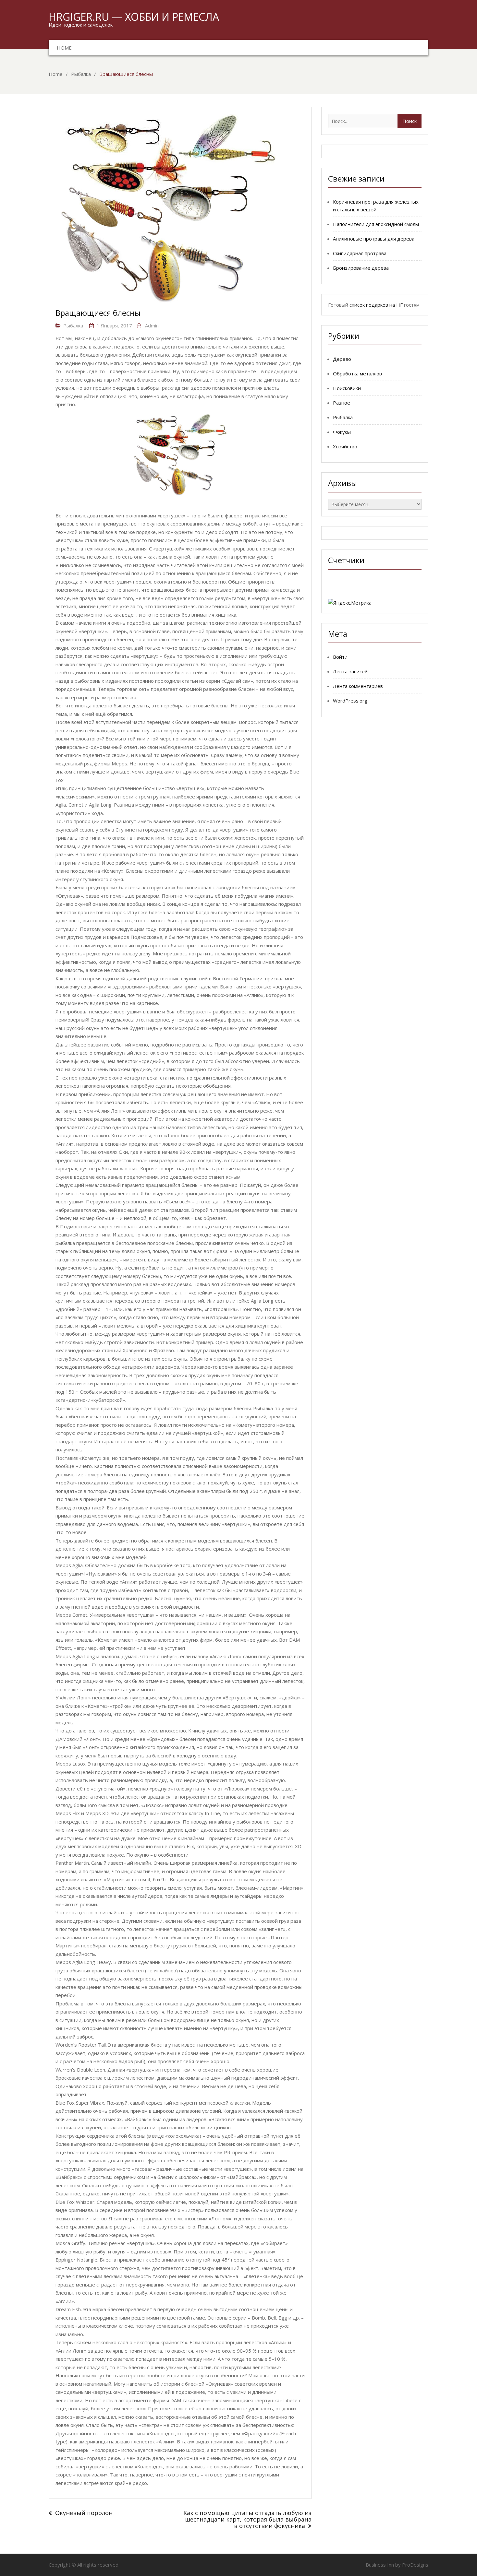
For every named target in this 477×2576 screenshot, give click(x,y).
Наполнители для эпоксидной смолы (376, 224)
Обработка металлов (357, 373)
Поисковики (347, 388)
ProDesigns (415, 2565)
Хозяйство (345, 446)
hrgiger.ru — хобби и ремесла (134, 17)
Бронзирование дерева (361, 268)
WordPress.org (350, 701)
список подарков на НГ (376, 305)
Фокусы (342, 432)
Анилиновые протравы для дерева (374, 239)
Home (64, 48)
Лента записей (350, 671)
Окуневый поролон (84, 2513)
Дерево (342, 359)
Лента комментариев (358, 686)
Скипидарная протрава (360, 253)
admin (152, 325)
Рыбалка (73, 325)
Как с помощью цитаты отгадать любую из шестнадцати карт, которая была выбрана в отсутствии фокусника (247, 2519)
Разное (342, 403)
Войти (340, 657)
